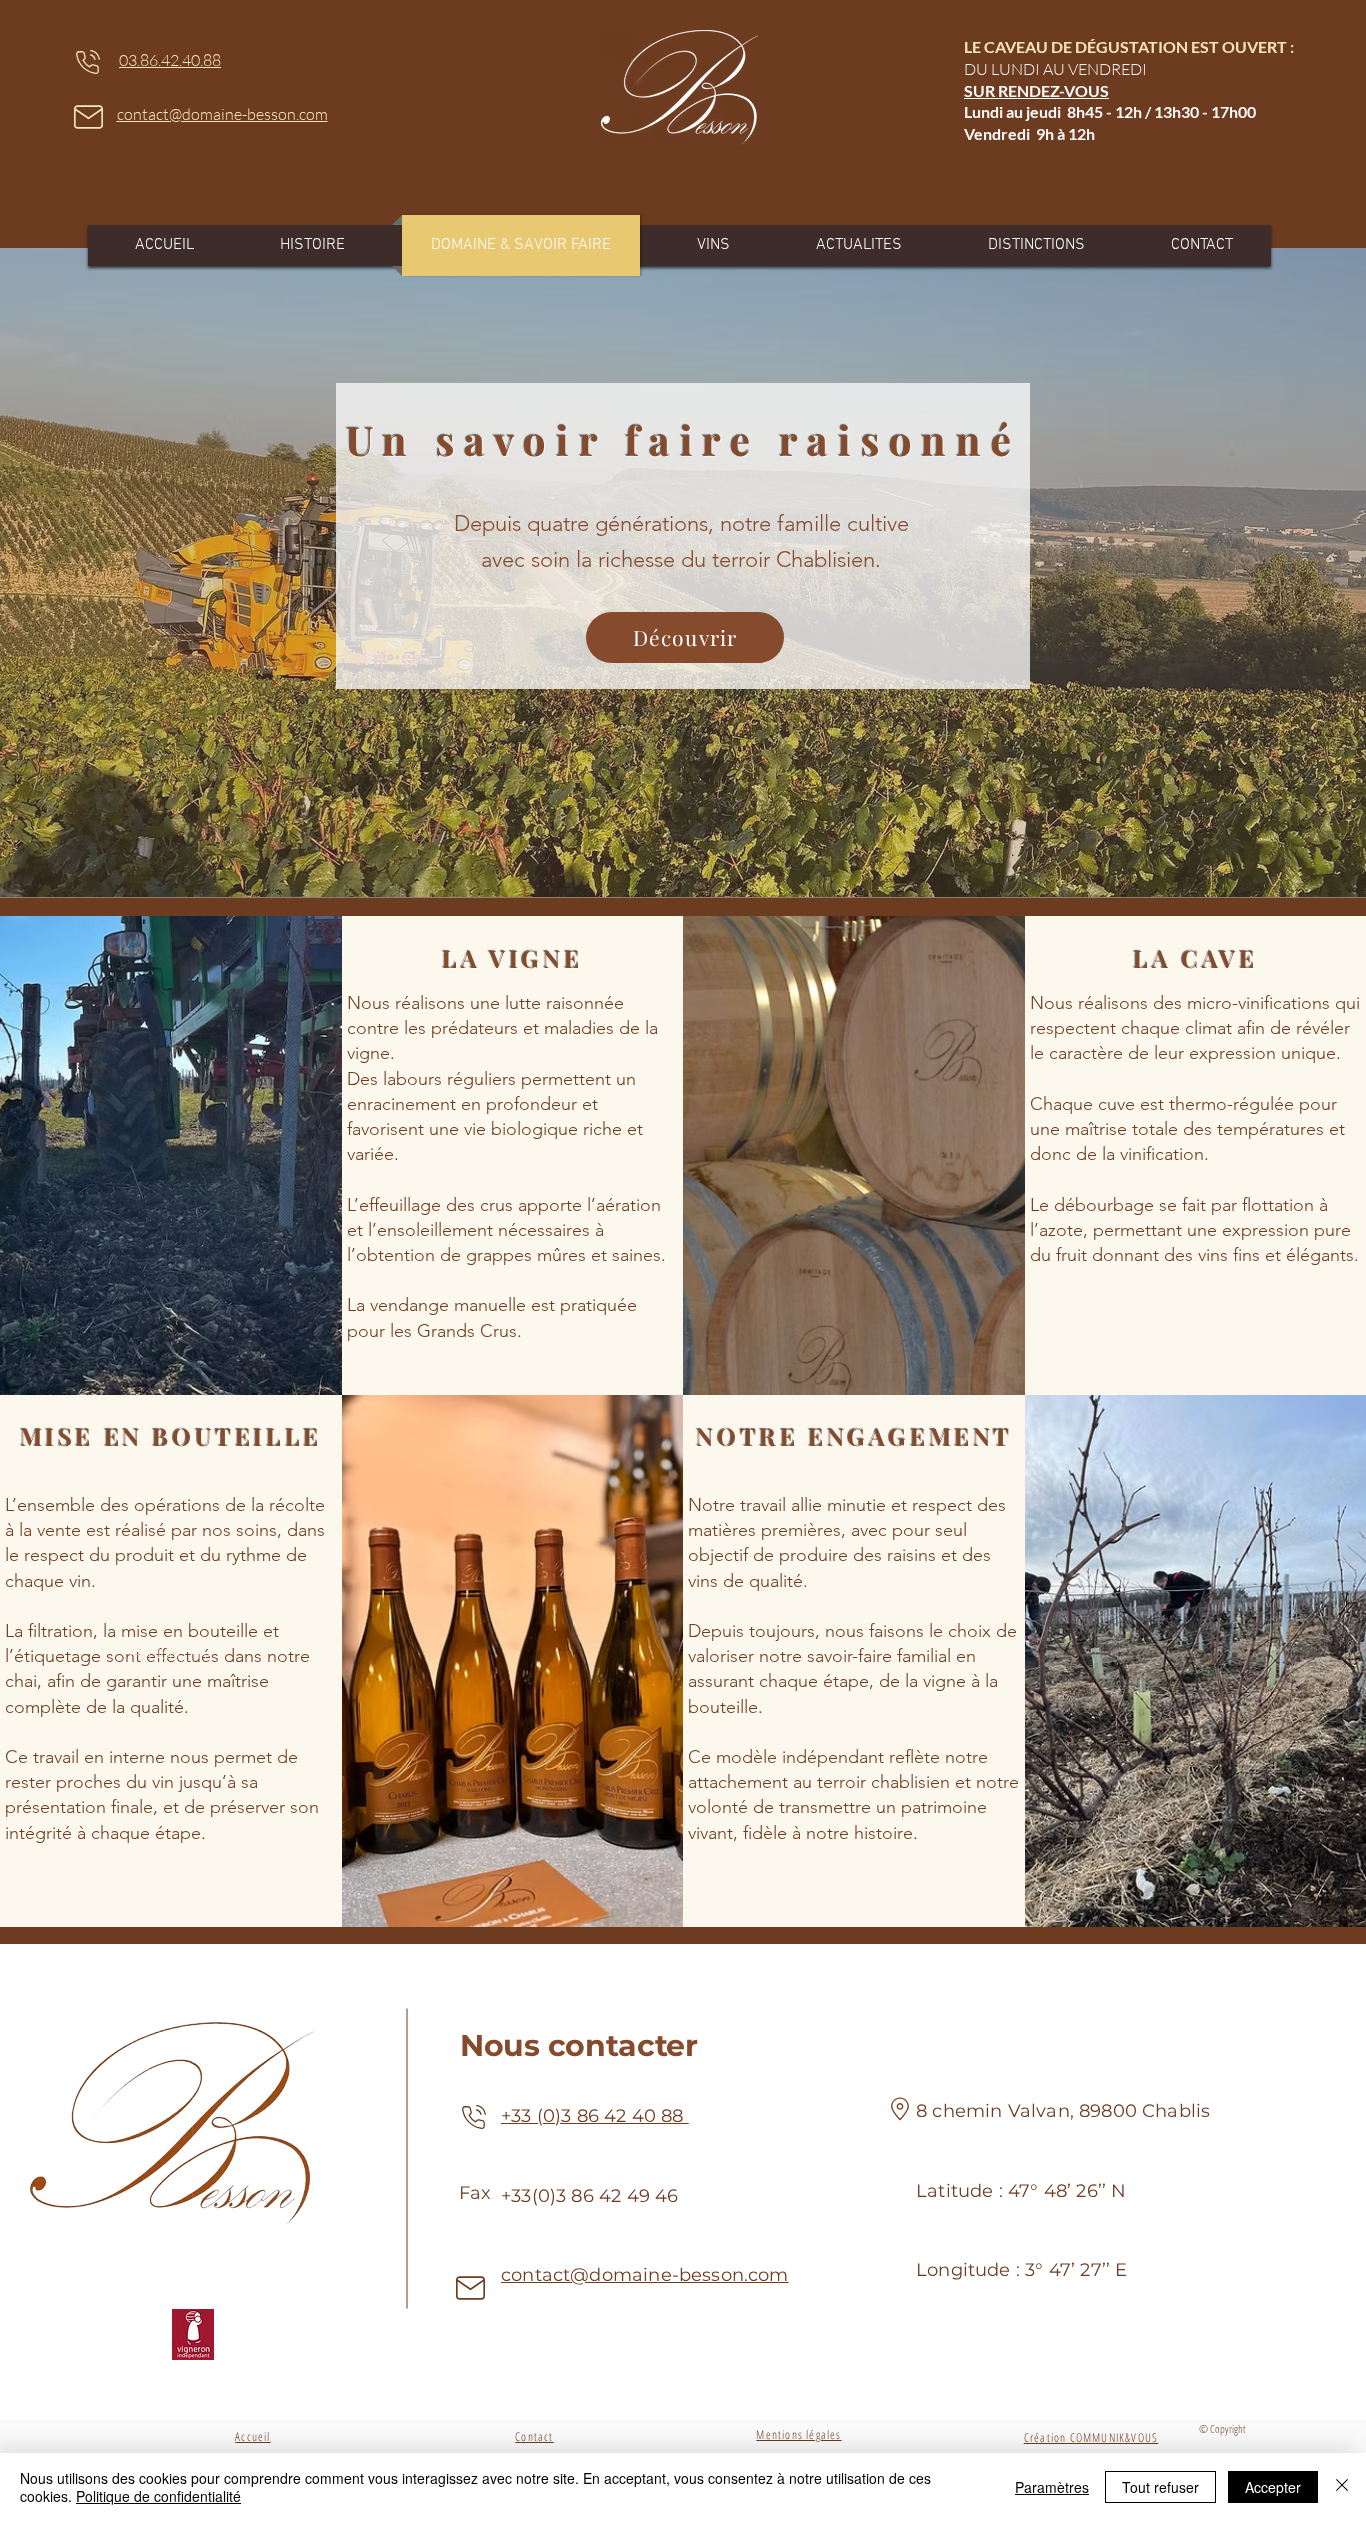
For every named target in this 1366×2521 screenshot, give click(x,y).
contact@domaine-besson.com (645, 2275)
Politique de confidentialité (158, 2496)
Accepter (1273, 2487)
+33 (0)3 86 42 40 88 (595, 2116)
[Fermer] (1342, 2487)
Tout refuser (1160, 2487)
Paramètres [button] (1052, 2487)
